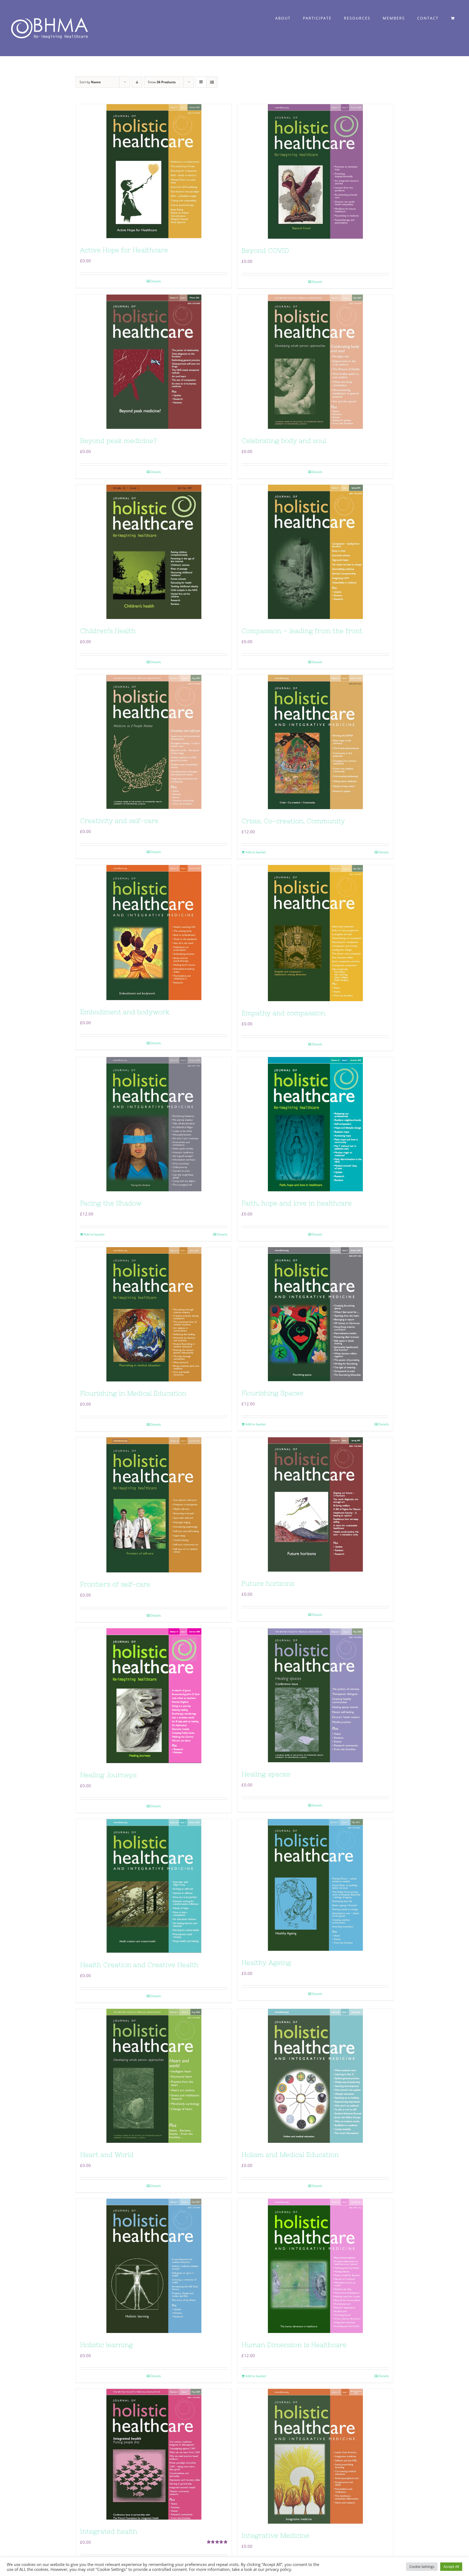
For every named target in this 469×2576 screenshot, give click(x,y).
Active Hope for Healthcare (124, 250)
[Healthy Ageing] (315, 1885)
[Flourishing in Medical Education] (154, 1314)
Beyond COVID (265, 250)
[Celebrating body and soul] (315, 362)
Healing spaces (266, 1774)
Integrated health (109, 2531)
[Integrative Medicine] (315, 2456)
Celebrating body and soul (284, 441)
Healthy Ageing (266, 1963)
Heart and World (107, 2155)
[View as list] (212, 82)
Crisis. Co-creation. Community (293, 821)
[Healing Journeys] (154, 1696)
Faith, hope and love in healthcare (297, 1203)
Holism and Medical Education (290, 2155)
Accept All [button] (451, 2567)
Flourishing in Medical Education (133, 1393)
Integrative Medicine (275, 2535)
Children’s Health (108, 631)
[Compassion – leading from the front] (315, 552)
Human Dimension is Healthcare (294, 2345)
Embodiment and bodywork (125, 1012)
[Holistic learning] (154, 2266)
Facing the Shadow (111, 1203)
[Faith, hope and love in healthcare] (315, 1124)
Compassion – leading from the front (302, 631)
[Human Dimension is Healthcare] (315, 2266)
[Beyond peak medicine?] (154, 362)
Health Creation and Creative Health (139, 1965)
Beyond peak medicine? (118, 441)
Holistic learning (107, 2345)
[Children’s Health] (154, 552)
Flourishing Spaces (272, 1393)
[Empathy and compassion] (315, 933)
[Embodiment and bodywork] (154, 933)
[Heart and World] (154, 2076)
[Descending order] (137, 82)
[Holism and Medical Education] (315, 2076)
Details (156, 281)
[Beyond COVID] (315, 171)
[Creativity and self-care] (154, 742)
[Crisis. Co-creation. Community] (315, 742)
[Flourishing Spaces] (315, 1314)
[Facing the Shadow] (154, 1124)
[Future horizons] (315, 1504)
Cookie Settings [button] (422, 2567)
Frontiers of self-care (115, 1584)
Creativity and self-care (119, 821)
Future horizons (268, 1583)
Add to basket (256, 852)
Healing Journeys (108, 1775)
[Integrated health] (154, 2454)
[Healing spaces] (315, 1695)
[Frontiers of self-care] (154, 1505)
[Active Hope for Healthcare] (154, 171)
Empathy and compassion (283, 1013)
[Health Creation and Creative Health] (154, 1886)
